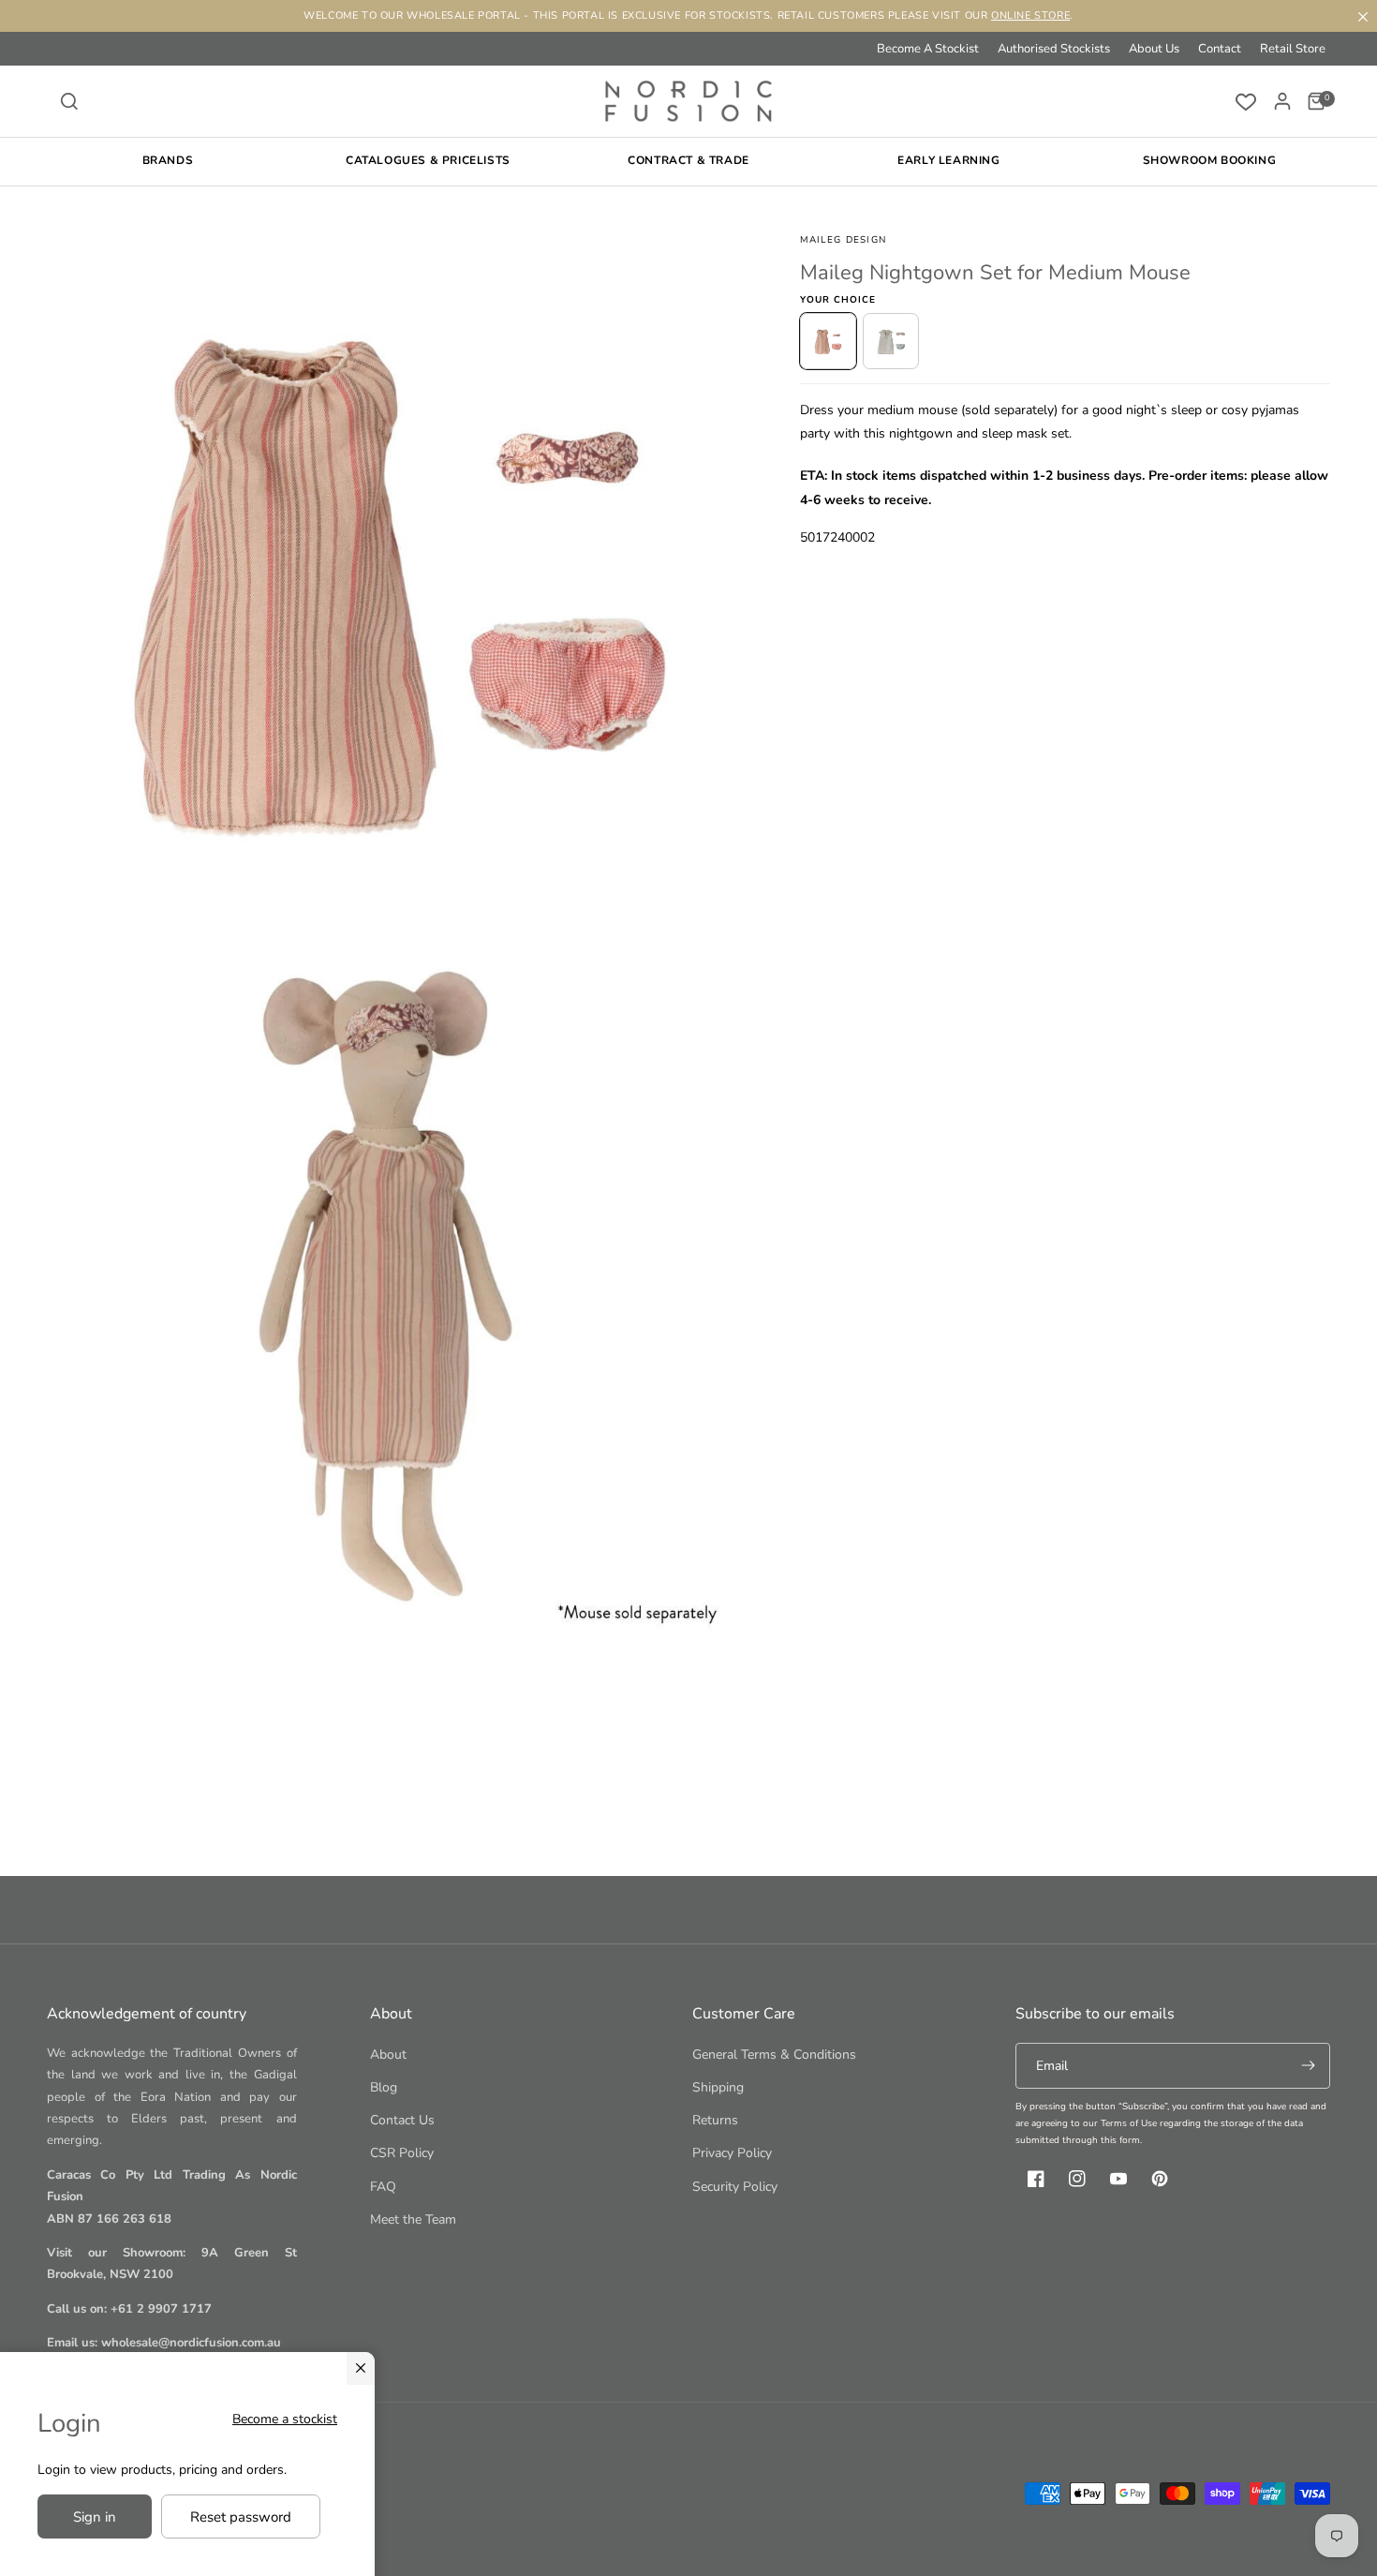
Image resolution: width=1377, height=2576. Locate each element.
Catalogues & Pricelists (428, 160)
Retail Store (1293, 49)
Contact (1220, 49)
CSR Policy (402, 2153)
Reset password (241, 2517)
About (388, 2055)
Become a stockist (285, 2419)
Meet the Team (413, 2219)
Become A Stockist (928, 49)
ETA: (814, 476)
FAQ (383, 2187)
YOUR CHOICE (838, 300)
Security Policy (735, 2187)
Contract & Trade (688, 160)
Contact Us (402, 2120)
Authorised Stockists (1054, 49)
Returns (715, 2120)
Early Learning (948, 160)
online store (1030, 15)
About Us (1154, 49)
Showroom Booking (1210, 160)
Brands (168, 160)
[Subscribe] (1308, 2066)
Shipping (718, 2087)
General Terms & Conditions (774, 2055)
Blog (384, 2087)
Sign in (95, 2517)
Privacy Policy (732, 2153)
